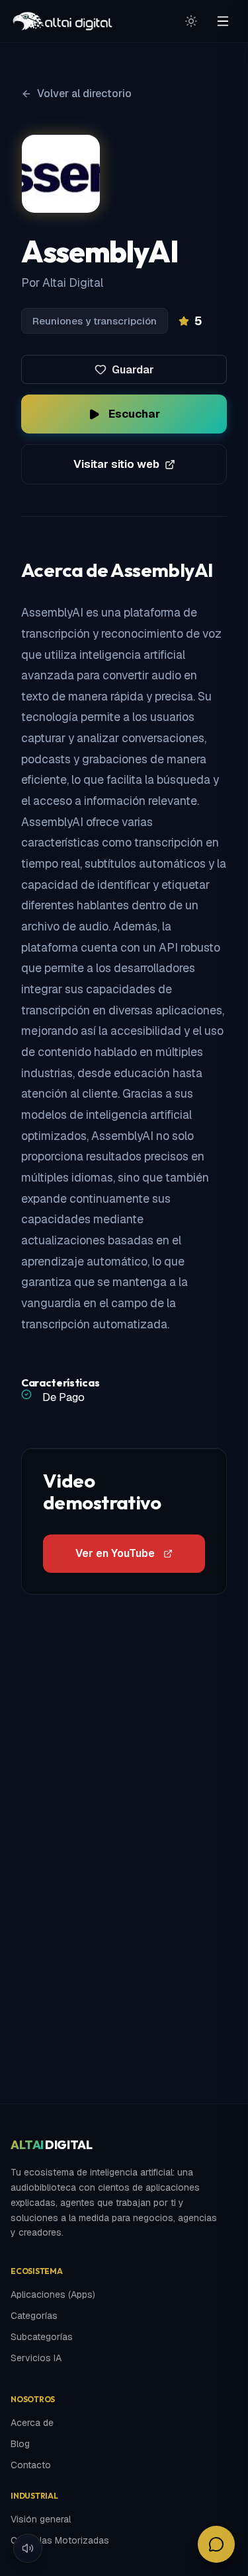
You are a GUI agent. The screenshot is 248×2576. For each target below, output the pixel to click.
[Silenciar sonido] (28, 2548)
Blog (20, 2444)
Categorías (34, 2316)
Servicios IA (36, 2358)
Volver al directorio (84, 94)
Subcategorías (42, 2337)
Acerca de (32, 2423)
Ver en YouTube (115, 1553)
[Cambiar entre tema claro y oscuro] (191, 21)
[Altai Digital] (62, 21)
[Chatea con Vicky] (216, 2544)
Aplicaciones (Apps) (53, 2294)
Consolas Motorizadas (60, 2540)
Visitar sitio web (116, 464)
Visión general (41, 2519)
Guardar (133, 370)
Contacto (31, 2465)
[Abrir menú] (223, 21)
